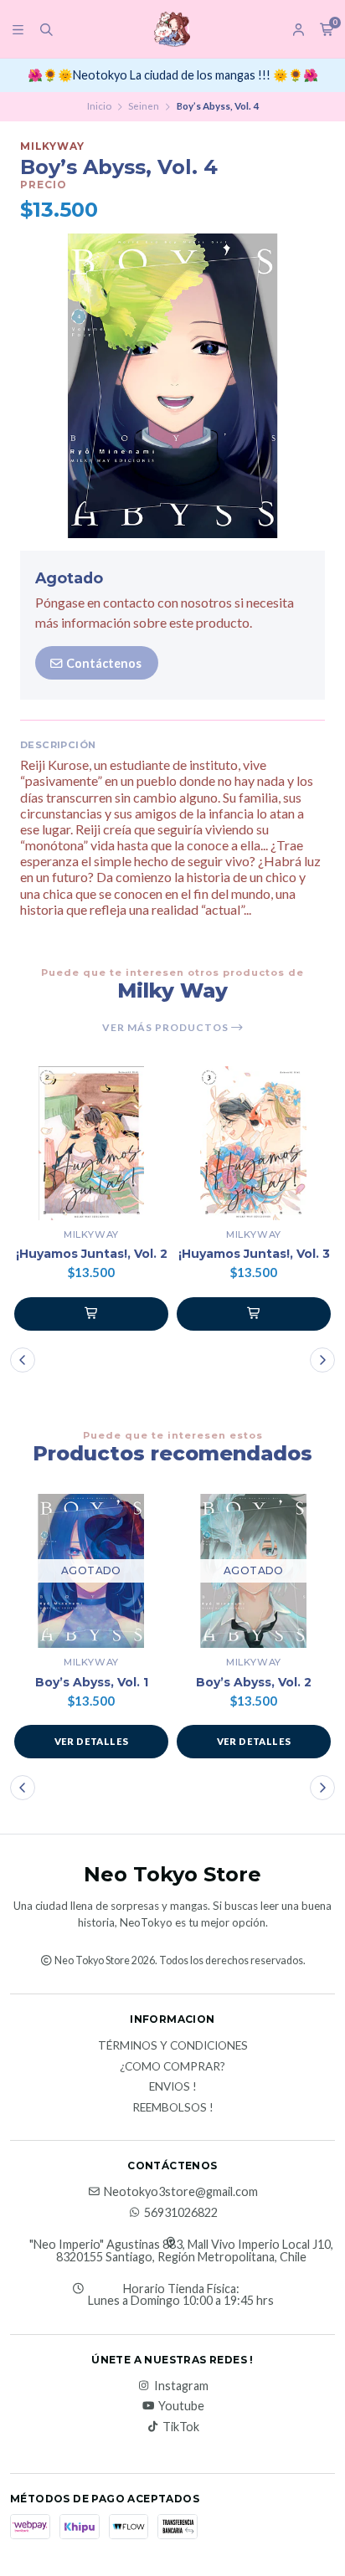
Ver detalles (92, 1741)
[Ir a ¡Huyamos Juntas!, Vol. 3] (254, 1143)
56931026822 (181, 2213)
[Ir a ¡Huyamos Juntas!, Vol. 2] (91, 1143)
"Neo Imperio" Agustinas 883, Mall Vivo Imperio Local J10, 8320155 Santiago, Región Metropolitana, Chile (181, 2251)
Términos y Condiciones (173, 2046)
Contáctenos (103, 663)
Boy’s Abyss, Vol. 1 (92, 1683)
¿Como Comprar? (172, 2067)
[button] (91, 1314)
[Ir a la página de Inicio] (172, 29)
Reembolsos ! (173, 2108)
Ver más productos (167, 1028)
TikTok (181, 2427)
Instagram (181, 2386)
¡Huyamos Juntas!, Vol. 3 (254, 1254)
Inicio (99, 106)
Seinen (144, 106)
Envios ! (173, 2087)
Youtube (181, 2406)
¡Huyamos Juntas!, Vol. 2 (92, 1254)
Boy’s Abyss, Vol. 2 (254, 1683)
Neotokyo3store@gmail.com (181, 2192)
